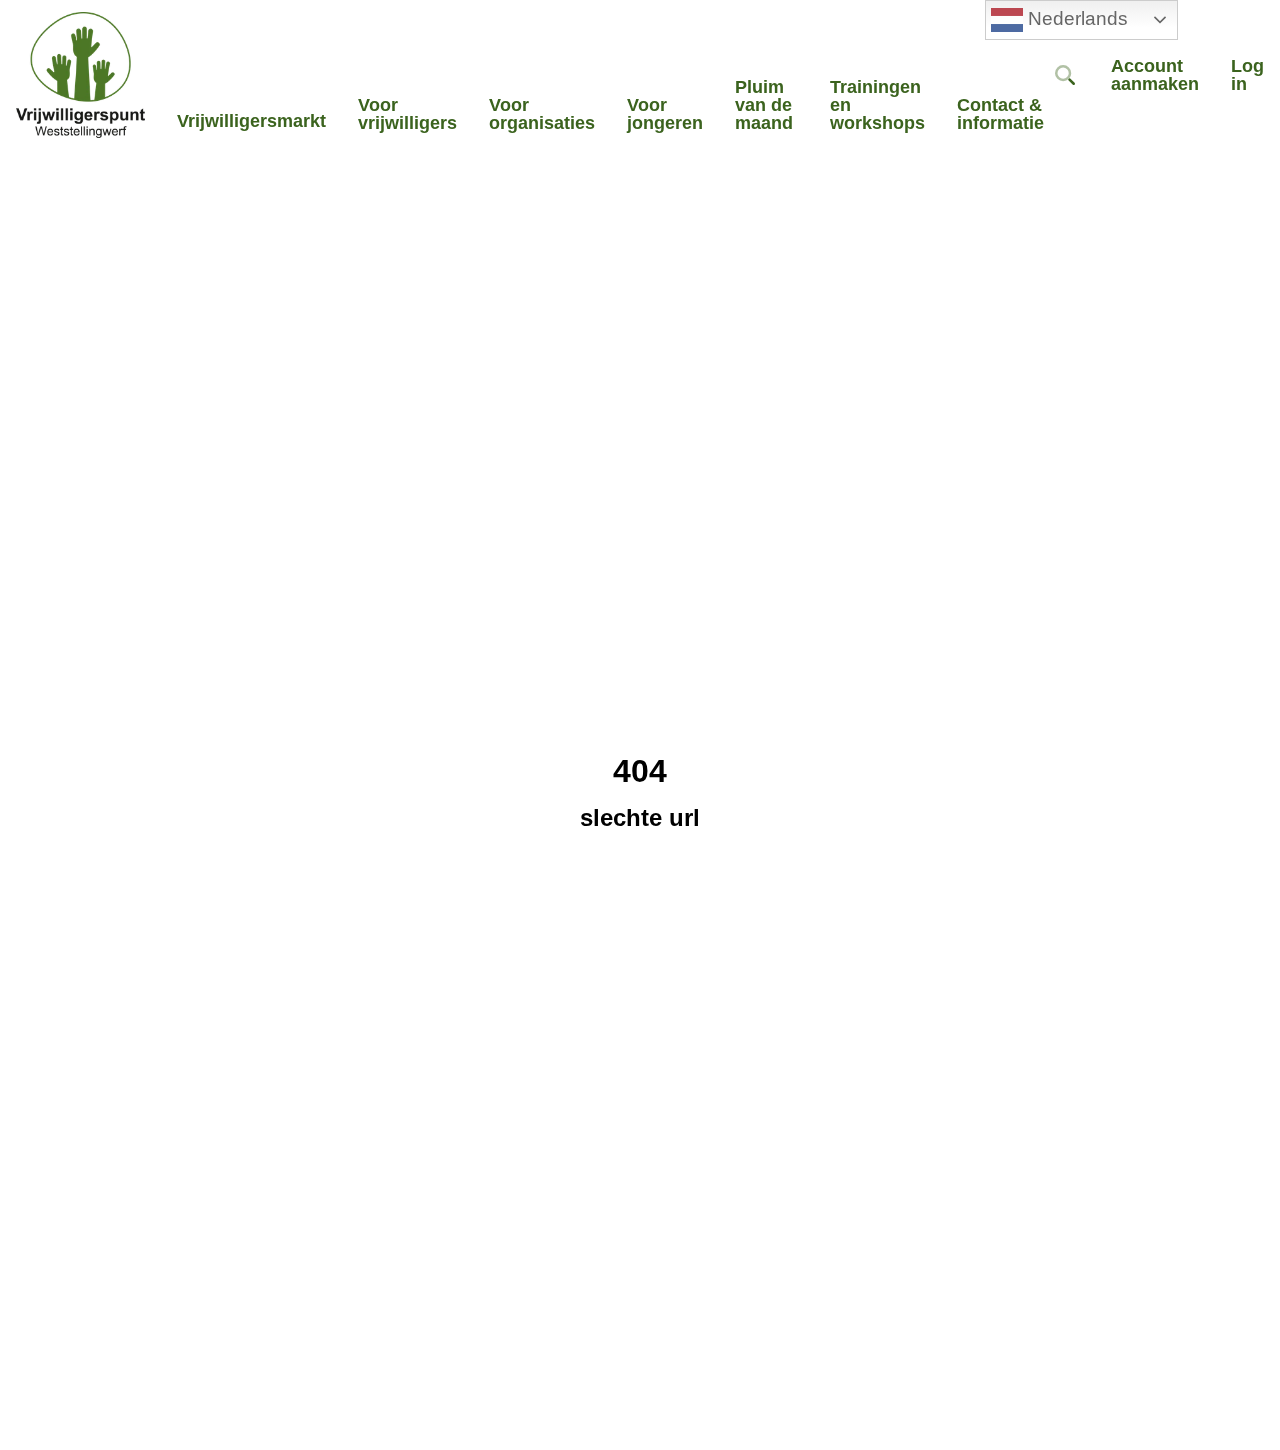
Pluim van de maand (764, 105)
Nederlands (1075, 18)
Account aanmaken (1155, 75)
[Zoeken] (1065, 75)
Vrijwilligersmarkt (251, 121)
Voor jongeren (665, 114)
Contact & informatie (1000, 114)
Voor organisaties (542, 114)
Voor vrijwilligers (407, 114)
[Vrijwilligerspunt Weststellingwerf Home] (80, 75)
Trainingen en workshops (877, 105)
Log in (1247, 75)
